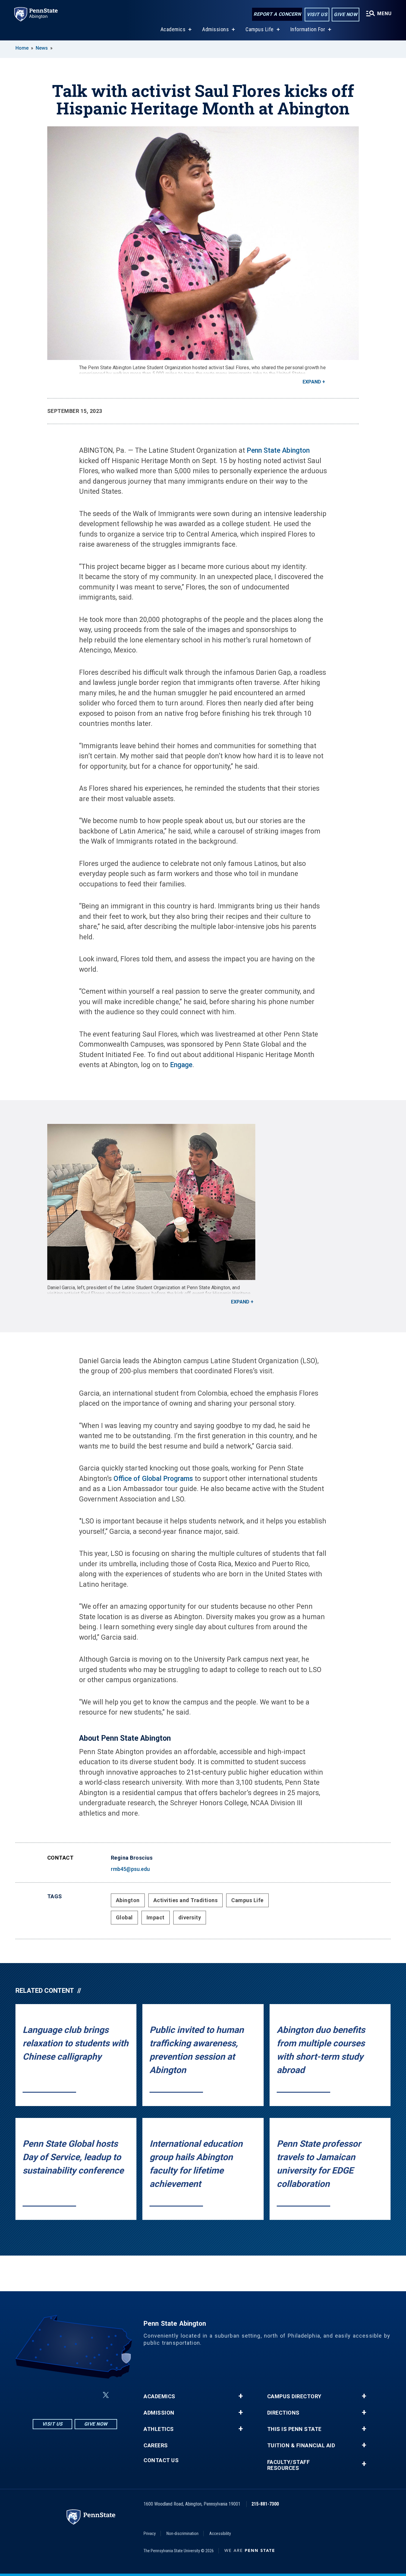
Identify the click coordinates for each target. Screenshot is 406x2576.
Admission (159, 2413)
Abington (128, 1900)
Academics (173, 29)
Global (124, 1917)
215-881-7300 (265, 2504)
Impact (156, 1917)
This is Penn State (294, 2429)
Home (22, 48)
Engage (180, 1065)
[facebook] (61, 2395)
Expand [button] (312, 382)
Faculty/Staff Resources (289, 2465)
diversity (190, 1917)
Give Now (346, 14)
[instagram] (45, 2395)
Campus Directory (294, 2396)
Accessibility (220, 2533)
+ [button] (241, 2396)
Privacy (150, 2533)
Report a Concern (277, 14)
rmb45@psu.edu (130, 1869)
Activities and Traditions (186, 1900)
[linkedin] (76, 2395)
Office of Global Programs (153, 1479)
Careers (156, 2446)
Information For (308, 29)
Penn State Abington (278, 450)
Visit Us (317, 14)
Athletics (159, 2429)
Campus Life (260, 29)
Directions (283, 2413)
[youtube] (92, 2395)
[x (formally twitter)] (106, 2395)
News (42, 48)
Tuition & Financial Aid (301, 2446)
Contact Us (161, 2460)
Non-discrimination (182, 2533)
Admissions (215, 29)
